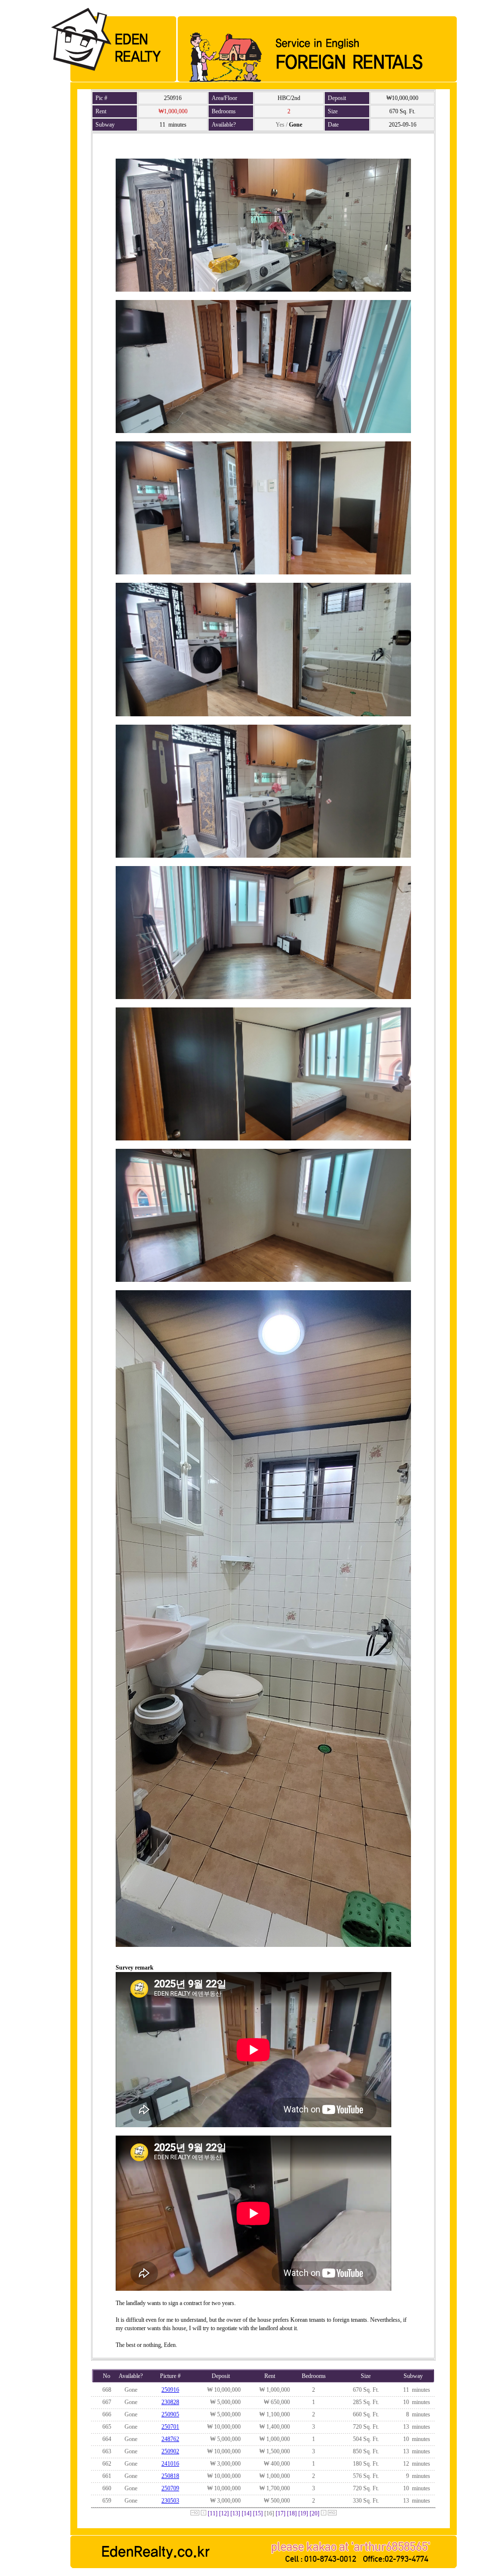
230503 (170, 2501)
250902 (170, 2451)
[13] (235, 2513)
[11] (213, 2513)
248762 (170, 2439)
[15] (258, 2513)
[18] (292, 2513)
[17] (281, 2513)
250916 (170, 2390)
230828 (170, 2402)
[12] (224, 2513)
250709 (170, 2488)
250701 (170, 2427)
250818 (170, 2476)
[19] (303, 2513)
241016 (170, 2464)
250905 (170, 2414)
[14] (247, 2513)
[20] (315, 2513)
